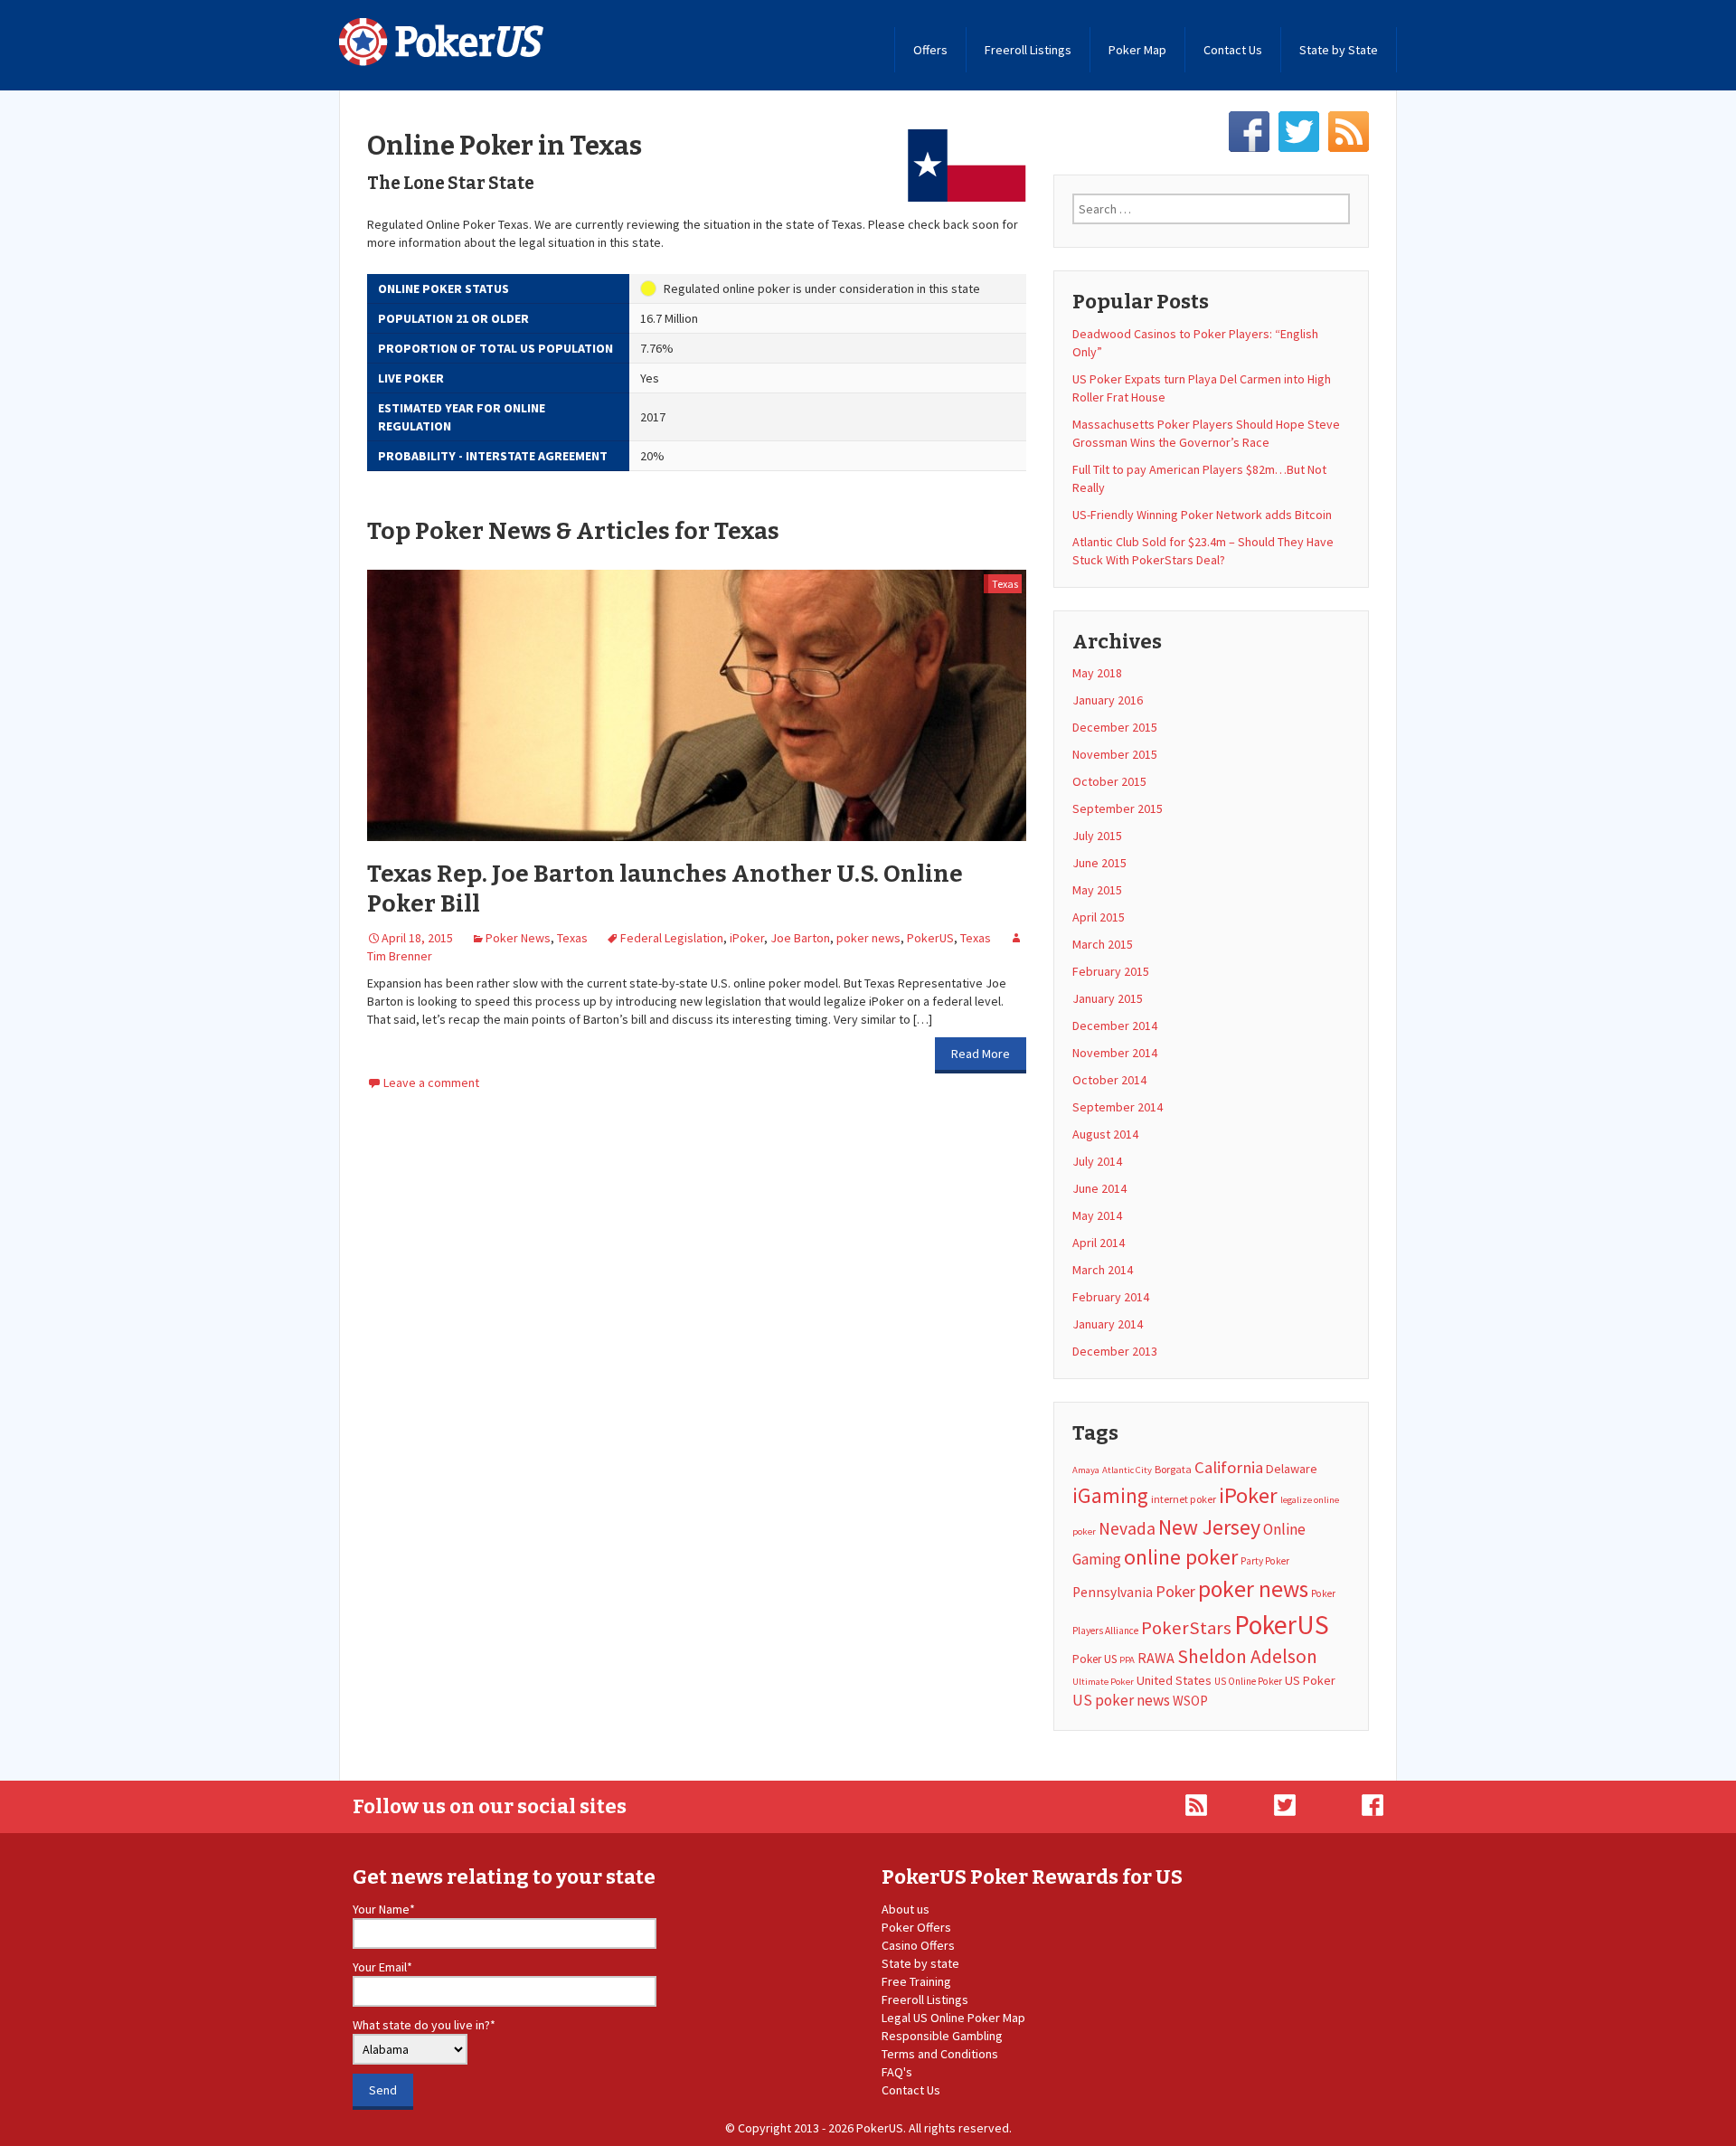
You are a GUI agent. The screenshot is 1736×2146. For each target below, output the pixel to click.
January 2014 (1108, 1324)
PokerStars (1186, 1628)
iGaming (1110, 1495)
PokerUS (930, 938)
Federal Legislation (672, 938)
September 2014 (1118, 1107)
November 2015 (1115, 754)
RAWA (1156, 1658)
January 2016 (1108, 700)
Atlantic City (1127, 1470)
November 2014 (1115, 1053)
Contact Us (1233, 50)
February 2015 (1111, 971)
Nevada (1127, 1528)
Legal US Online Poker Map (953, 2018)
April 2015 (1099, 917)
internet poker (1184, 1499)
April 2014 (1099, 1243)
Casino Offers (918, 1945)
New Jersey (1209, 1527)
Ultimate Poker (1103, 1682)
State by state (920, 1963)
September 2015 (1118, 808)
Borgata (1173, 1469)
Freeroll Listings (1028, 50)
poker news (868, 938)
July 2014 (1097, 1161)
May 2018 (1097, 673)
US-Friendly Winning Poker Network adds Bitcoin (1202, 515)
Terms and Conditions (940, 2054)
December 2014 (1115, 1026)
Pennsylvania (1113, 1592)
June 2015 (1099, 863)
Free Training (916, 1981)
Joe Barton (800, 938)
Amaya (1086, 1470)
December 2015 (1115, 727)
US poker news (1121, 1700)
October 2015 (1109, 781)
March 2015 (1103, 944)
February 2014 (1111, 1297)
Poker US (1094, 1659)
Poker (1175, 1591)
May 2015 (1097, 890)
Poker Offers (916, 1927)
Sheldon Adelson (1247, 1656)
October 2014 (1109, 1080)
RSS (1349, 132)
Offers (930, 50)
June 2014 (1099, 1188)
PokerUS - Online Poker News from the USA (442, 42)
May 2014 (1097, 1215)
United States (1174, 1680)
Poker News (518, 938)
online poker (1181, 1557)
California (1229, 1467)
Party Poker (1265, 1561)
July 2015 (1097, 836)
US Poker (1310, 1680)
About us (906, 1909)
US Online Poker (1248, 1681)
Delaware (1292, 1469)
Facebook (1249, 132)
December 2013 (1115, 1351)
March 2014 (1103, 1270)
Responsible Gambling (942, 2036)
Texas (1005, 584)
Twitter (1299, 132)
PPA (1127, 1660)
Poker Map (1137, 50)
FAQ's (897, 2072)
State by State (1339, 50)
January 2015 (1108, 998)
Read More (981, 1054)
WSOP (1190, 1701)
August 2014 (1105, 1134)
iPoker (747, 938)
